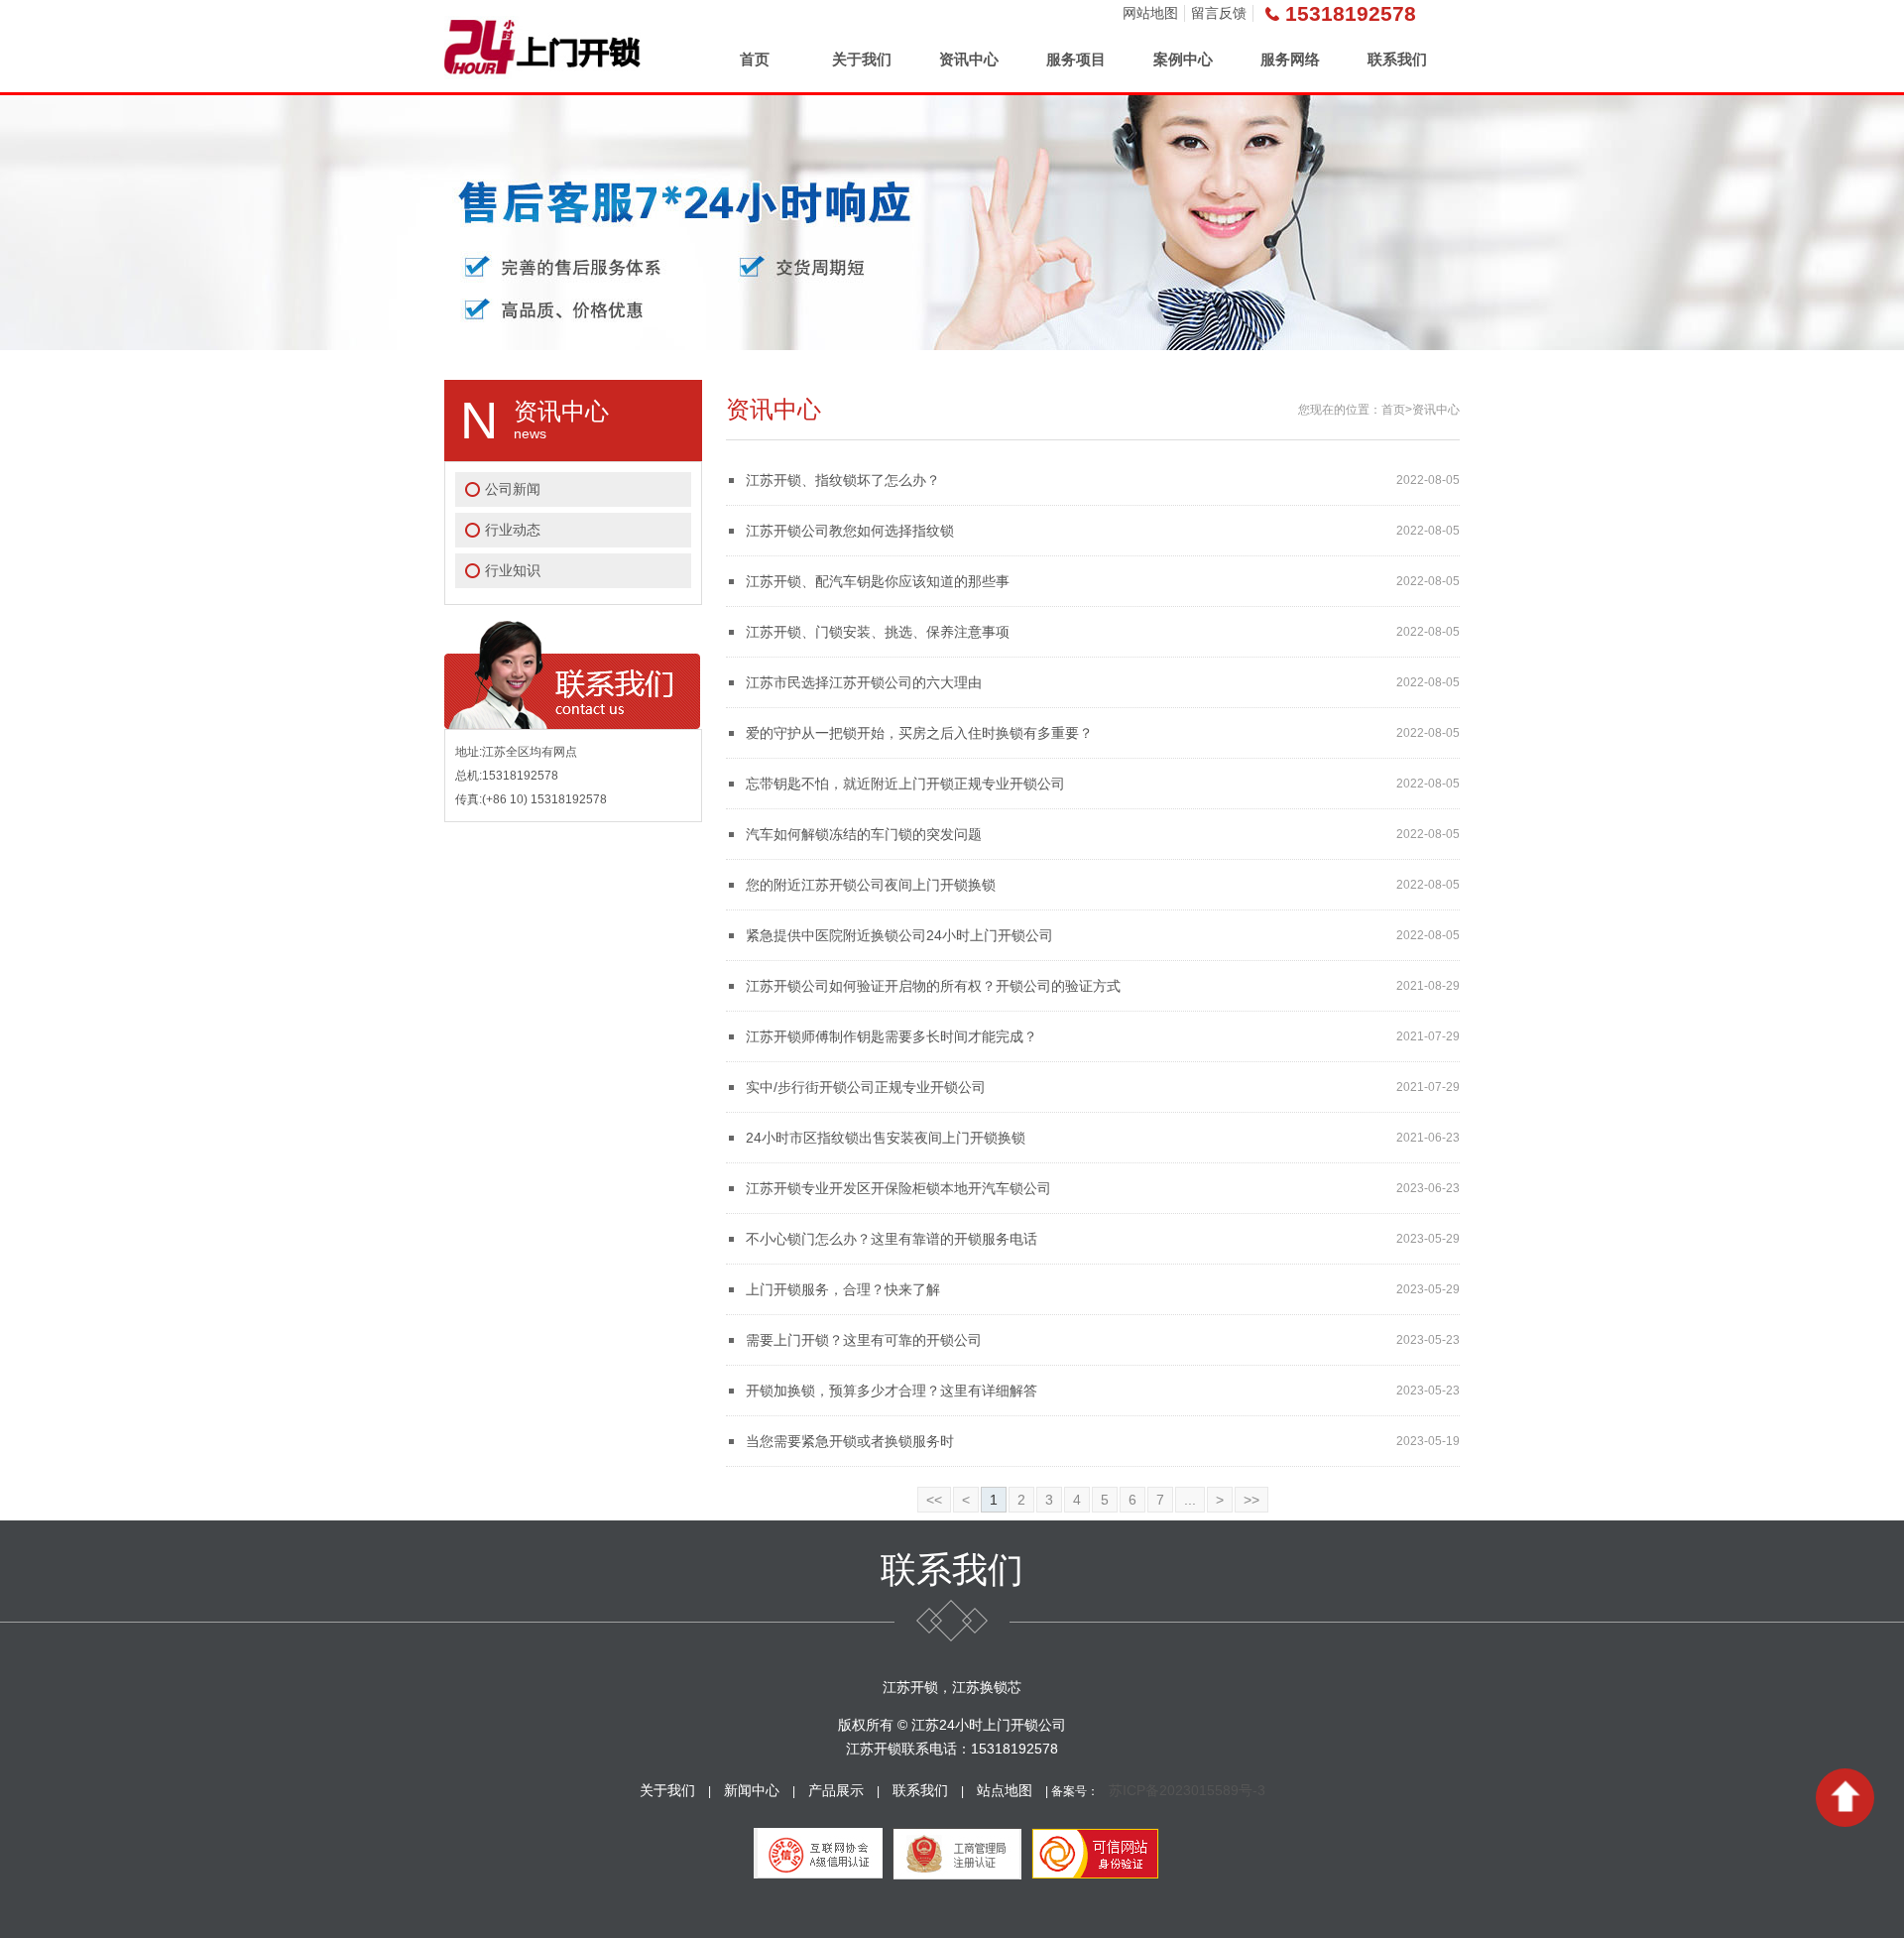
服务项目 (1076, 59)
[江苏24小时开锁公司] (542, 46)
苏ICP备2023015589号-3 (1187, 1790)
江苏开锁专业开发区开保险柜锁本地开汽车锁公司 (898, 1188)
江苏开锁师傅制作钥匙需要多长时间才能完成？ (892, 1036)
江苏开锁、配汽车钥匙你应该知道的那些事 (878, 581)
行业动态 (513, 530)
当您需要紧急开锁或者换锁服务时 (850, 1441)
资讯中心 (969, 59)
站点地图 (1005, 1790)
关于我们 (862, 59)
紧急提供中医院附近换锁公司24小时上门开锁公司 (899, 935)
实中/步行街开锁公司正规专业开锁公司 (866, 1087)
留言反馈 (1219, 13)
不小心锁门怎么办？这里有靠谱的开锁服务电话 (892, 1239)
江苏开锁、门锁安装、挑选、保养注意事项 (878, 632)
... (1190, 1500)
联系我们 (1397, 59)
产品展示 (836, 1790)
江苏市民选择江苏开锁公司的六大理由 (864, 682)
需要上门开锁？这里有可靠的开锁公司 (864, 1340)
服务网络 (1290, 59)
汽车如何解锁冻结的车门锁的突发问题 (864, 834)
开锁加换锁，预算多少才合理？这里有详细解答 (892, 1391)
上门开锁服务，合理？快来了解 (843, 1289)
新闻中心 (752, 1790)
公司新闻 (513, 489)
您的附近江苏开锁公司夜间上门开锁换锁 (871, 885)
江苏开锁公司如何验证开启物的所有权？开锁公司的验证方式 (933, 986)
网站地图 (1150, 13)
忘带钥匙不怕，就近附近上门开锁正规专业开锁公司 (905, 784)
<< (934, 1500)
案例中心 (1183, 59)
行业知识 (513, 570)
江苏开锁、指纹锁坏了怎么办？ (843, 480)
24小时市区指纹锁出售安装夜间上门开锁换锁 (886, 1138)
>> (1251, 1500)
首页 (755, 59)
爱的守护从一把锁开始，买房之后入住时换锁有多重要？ (919, 733)
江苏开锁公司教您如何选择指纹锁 (850, 531)
